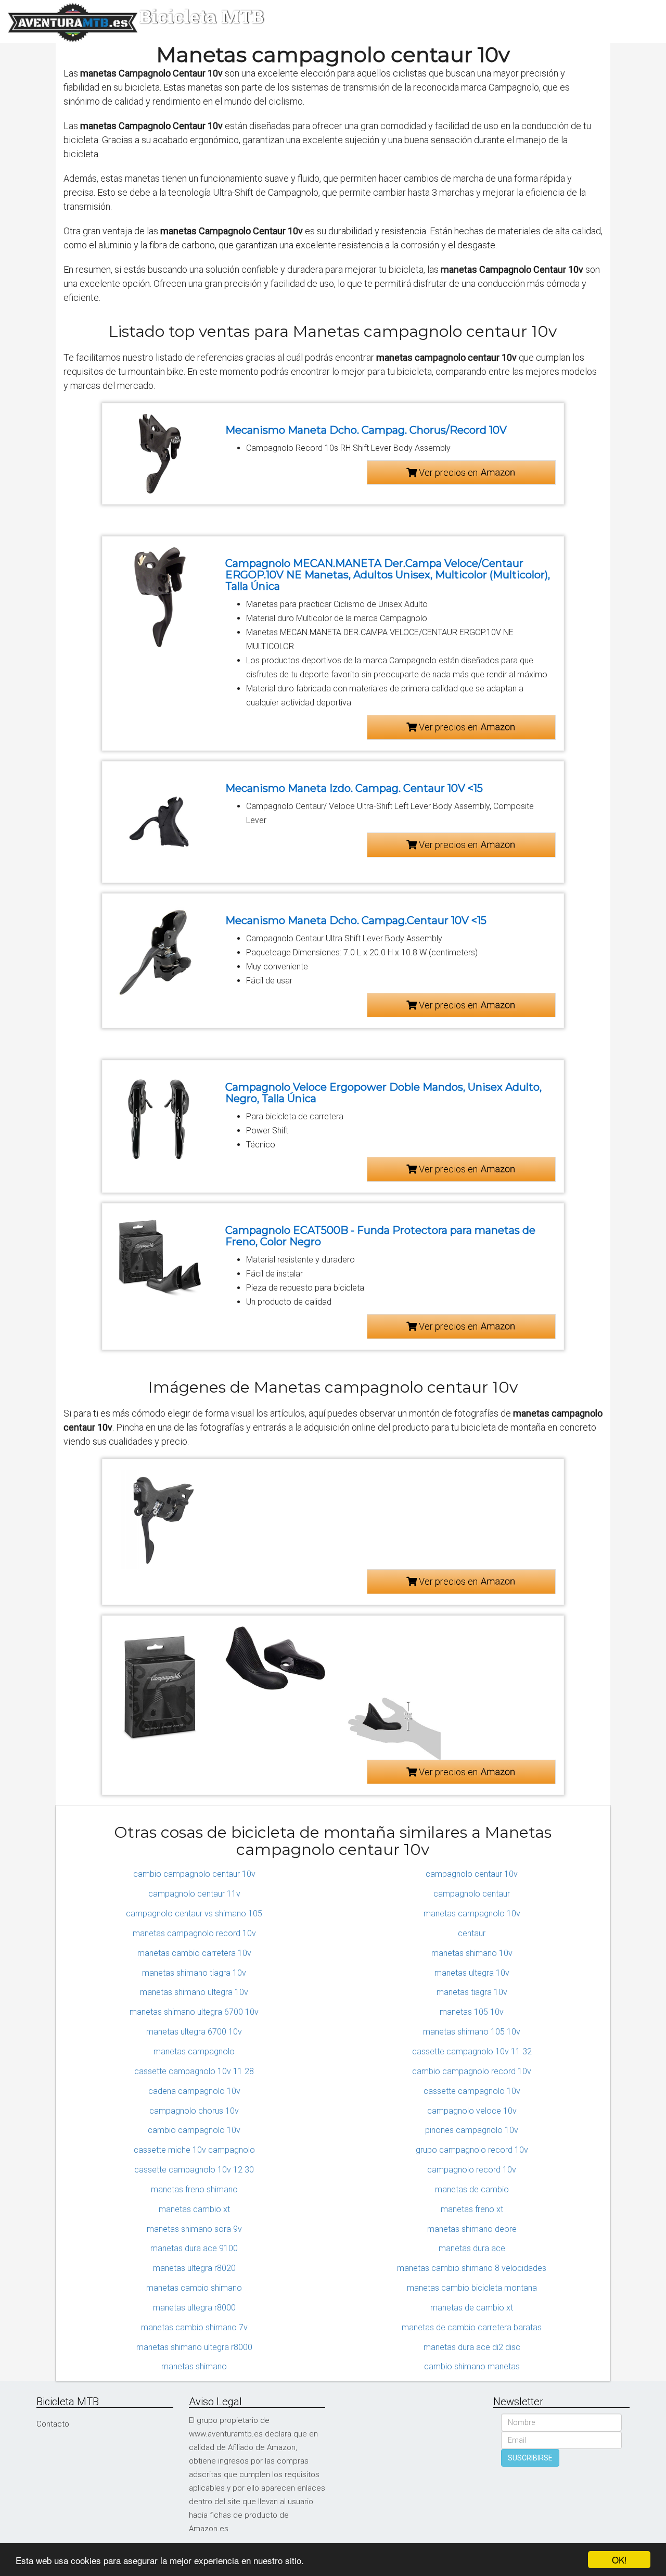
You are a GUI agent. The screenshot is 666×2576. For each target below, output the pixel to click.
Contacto (53, 2424)
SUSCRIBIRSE (530, 2458)
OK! (619, 2560)
